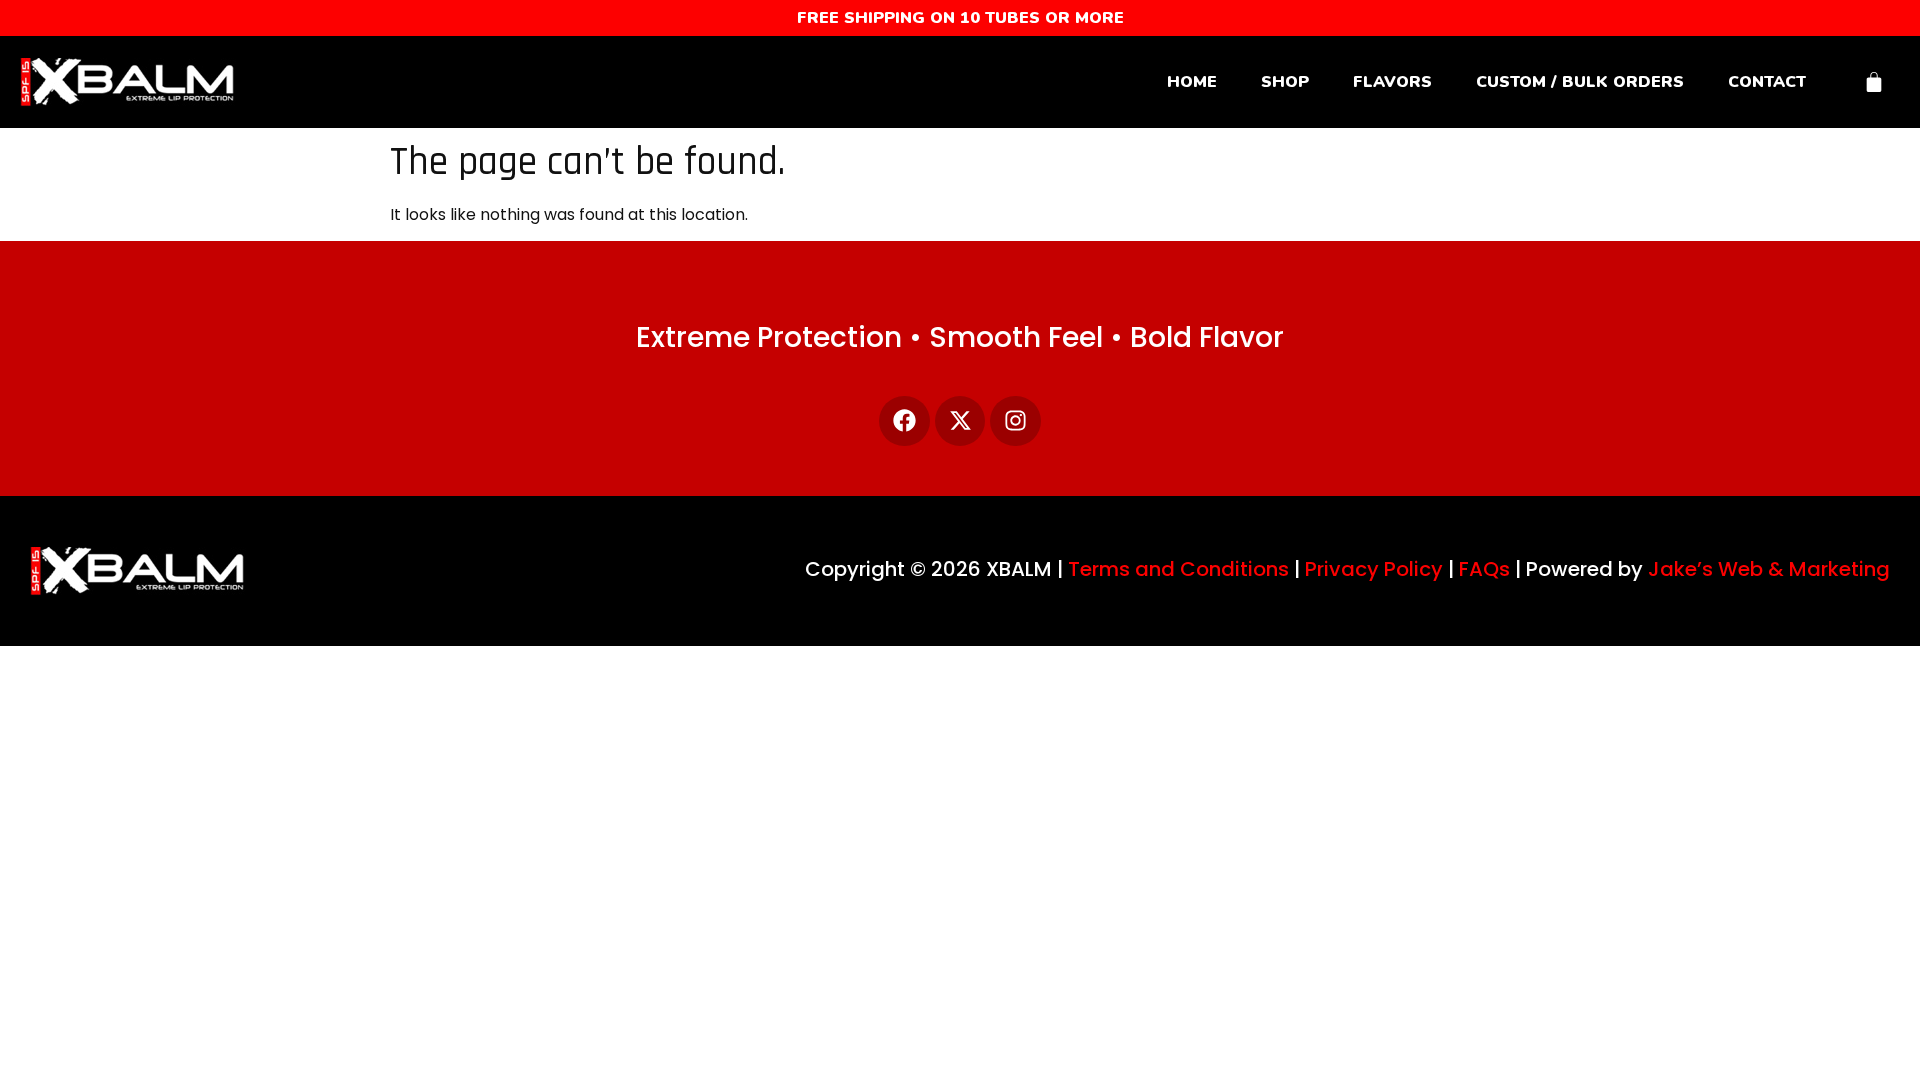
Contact (1767, 82)
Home (1192, 82)
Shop (1285, 82)
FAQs (1484, 569)
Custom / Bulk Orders (1580, 82)
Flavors (1392, 82)
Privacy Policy (1374, 569)
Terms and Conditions (1178, 569)
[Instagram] (1015, 421)
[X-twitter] (960, 421)
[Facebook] (904, 421)
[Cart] (1874, 82)
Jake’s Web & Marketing (1769, 569)
